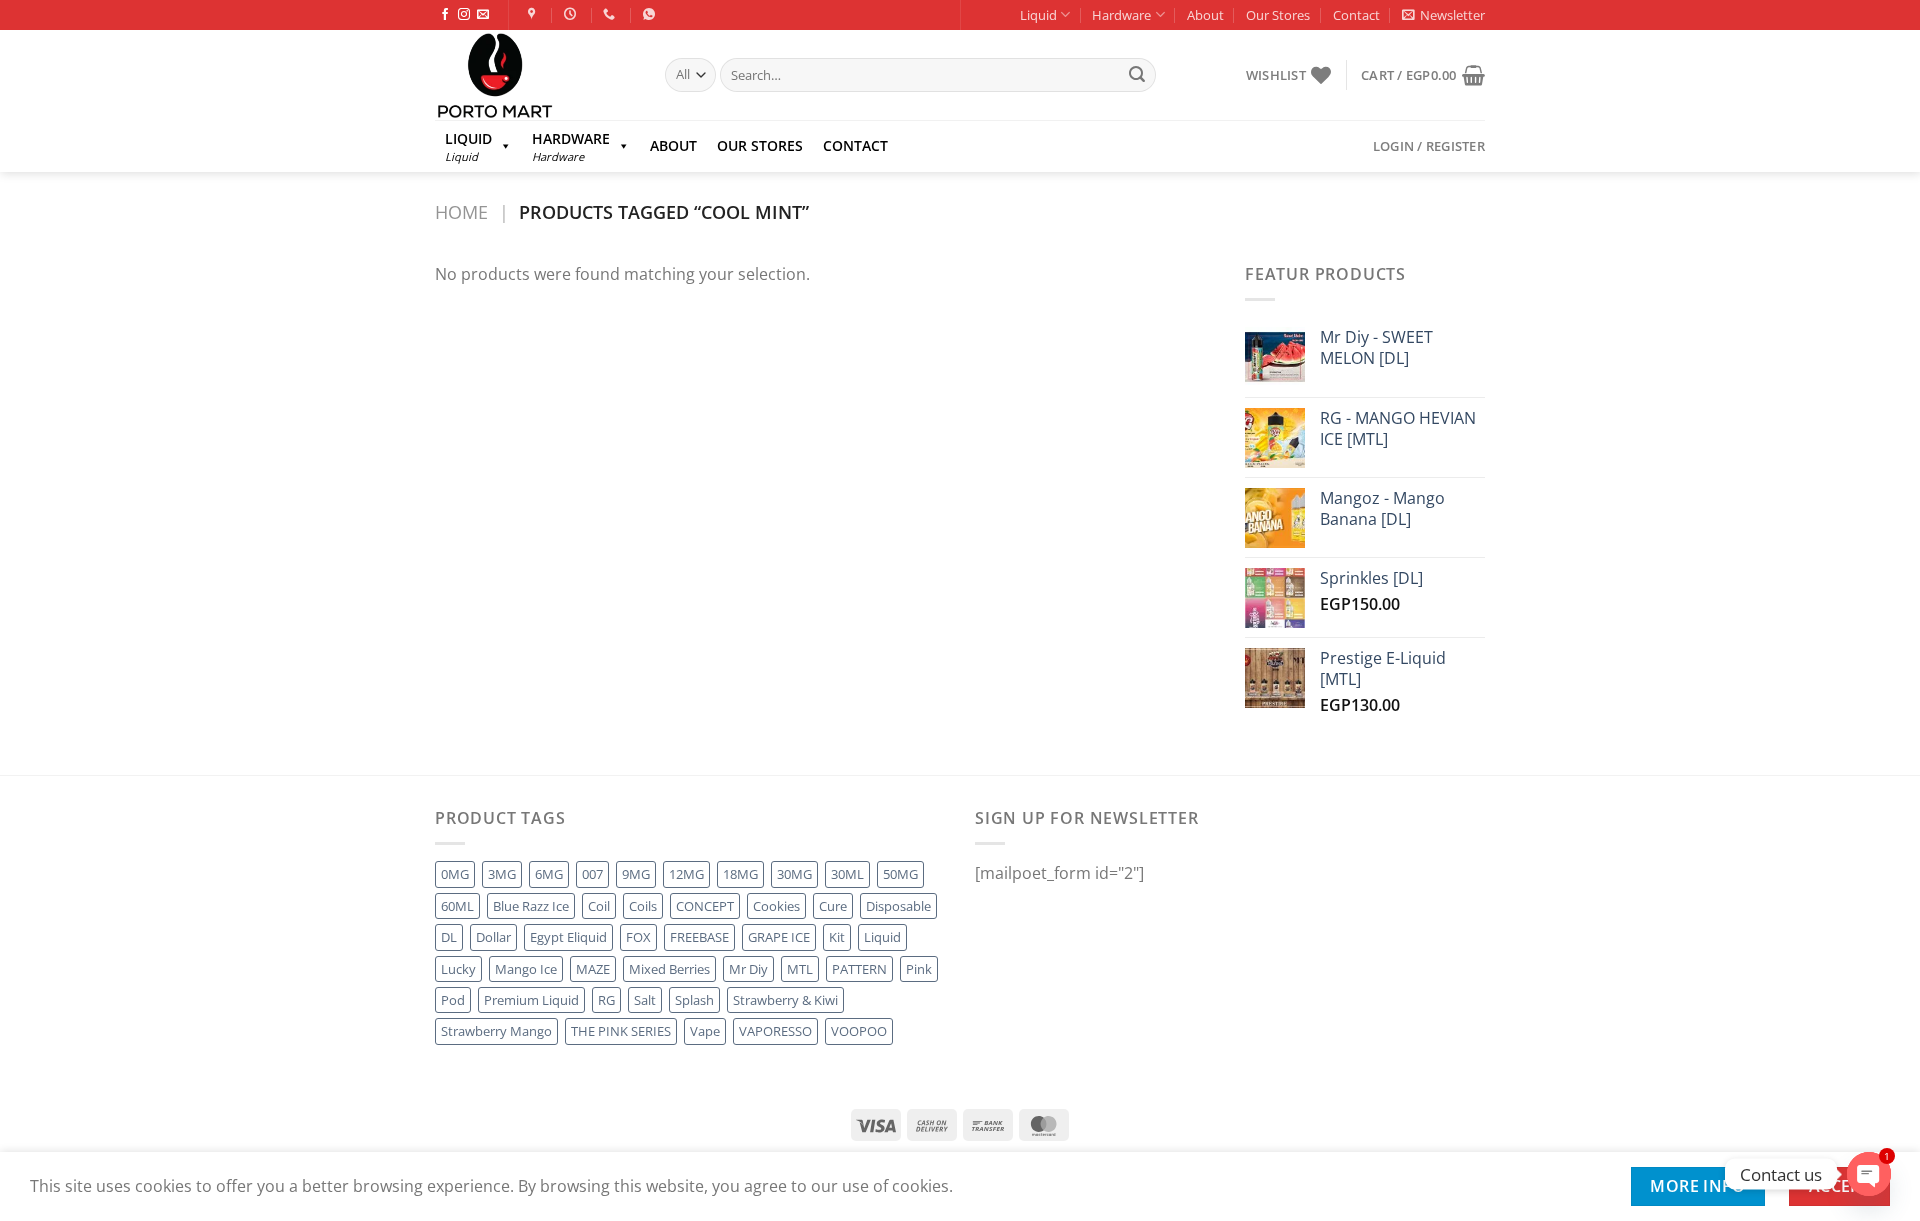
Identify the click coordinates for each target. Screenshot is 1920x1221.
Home (461, 211)
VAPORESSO (775, 1031)
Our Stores (1278, 15)
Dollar (493, 937)
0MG (455, 874)
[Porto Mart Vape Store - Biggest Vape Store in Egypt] (535, 75)
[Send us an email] (483, 15)
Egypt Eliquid (568, 937)
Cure (833, 906)
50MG (900, 874)
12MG (686, 874)
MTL (800, 969)
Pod (453, 1000)
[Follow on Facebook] (445, 15)
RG (606, 1000)
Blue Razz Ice (531, 906)
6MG (549, 874)
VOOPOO (859, 1031)
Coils (643, 906)
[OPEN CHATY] (1869, 1174)
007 (592, 874)
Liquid (1038, 15)
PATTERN (859, 969)
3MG (502, 874)
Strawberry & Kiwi (785, 1000)
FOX (638, 937)
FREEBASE (699, 937)
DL (449, 937)
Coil (599, 906)
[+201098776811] (611, 14)
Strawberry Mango (496, 1031)
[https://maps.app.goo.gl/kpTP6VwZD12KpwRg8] (534, 14)
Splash (694, 1000)
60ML (457, 906)
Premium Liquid (531, 1000)
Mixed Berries (669, 969)
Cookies (776, 906)
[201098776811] (651, 14)
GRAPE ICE (779, 937)
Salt (645, 1000)
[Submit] (1137, 75)
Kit (837, 937)
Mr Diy (748, 969)
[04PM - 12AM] (572, 14)
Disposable (898, 906)
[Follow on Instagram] (464, 15)
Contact (1356, 15)
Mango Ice (526, 969)
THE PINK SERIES (621, 1031)
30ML (847, 874)
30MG (794, 874)
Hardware (1121, 15)
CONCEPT (705, 906)
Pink (919, 969)
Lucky (458, 969)
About (1205, 15)
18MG (740, 874)
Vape (705, 1031)
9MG (636, 874)
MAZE (593, 969)
